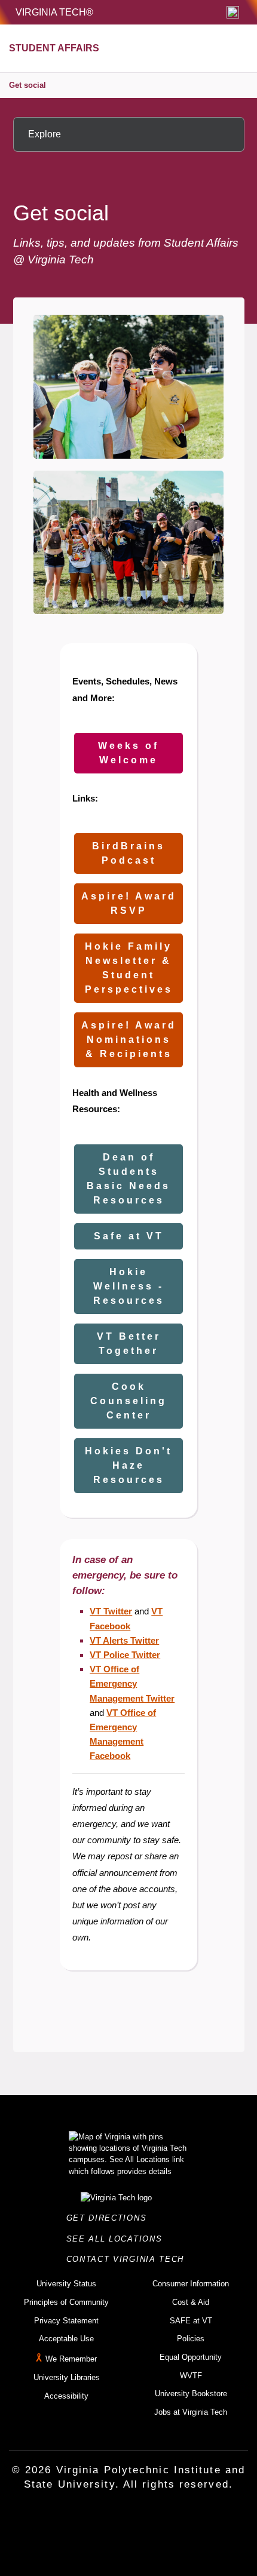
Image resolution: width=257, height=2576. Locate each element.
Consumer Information (191, 2284)
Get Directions (110, 2218)
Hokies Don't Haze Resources (128, 1465)
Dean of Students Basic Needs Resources (128, 1179)
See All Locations (118, 2239)
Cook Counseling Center (128, 1401)
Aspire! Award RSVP (129, 903)
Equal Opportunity (191, 2357)
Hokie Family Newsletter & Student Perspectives (129, 968)
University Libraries (67, 2377)
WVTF (191, 2376)
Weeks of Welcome (128, 753)
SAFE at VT (191, 2321)
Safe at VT (129, 1236)
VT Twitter (111, 1611)
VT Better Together (129, 1344)
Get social (27, 85)
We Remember (71, 2359)
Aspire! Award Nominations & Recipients (129, 1040)
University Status (66, 2284)
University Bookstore (191, 2394)
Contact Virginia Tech (129, 2259)
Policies (191, 2339)
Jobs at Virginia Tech (191, 2412)
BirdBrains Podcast (128, 853)
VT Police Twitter (125, 1655)
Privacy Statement (66, 2321)
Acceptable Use (66, 2339)
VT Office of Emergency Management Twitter (132, 1683)
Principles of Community (66, 2302)
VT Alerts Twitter (124, 1640)
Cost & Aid (191, 2302)
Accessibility (66, 2396)
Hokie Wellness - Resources (129, 1286)
